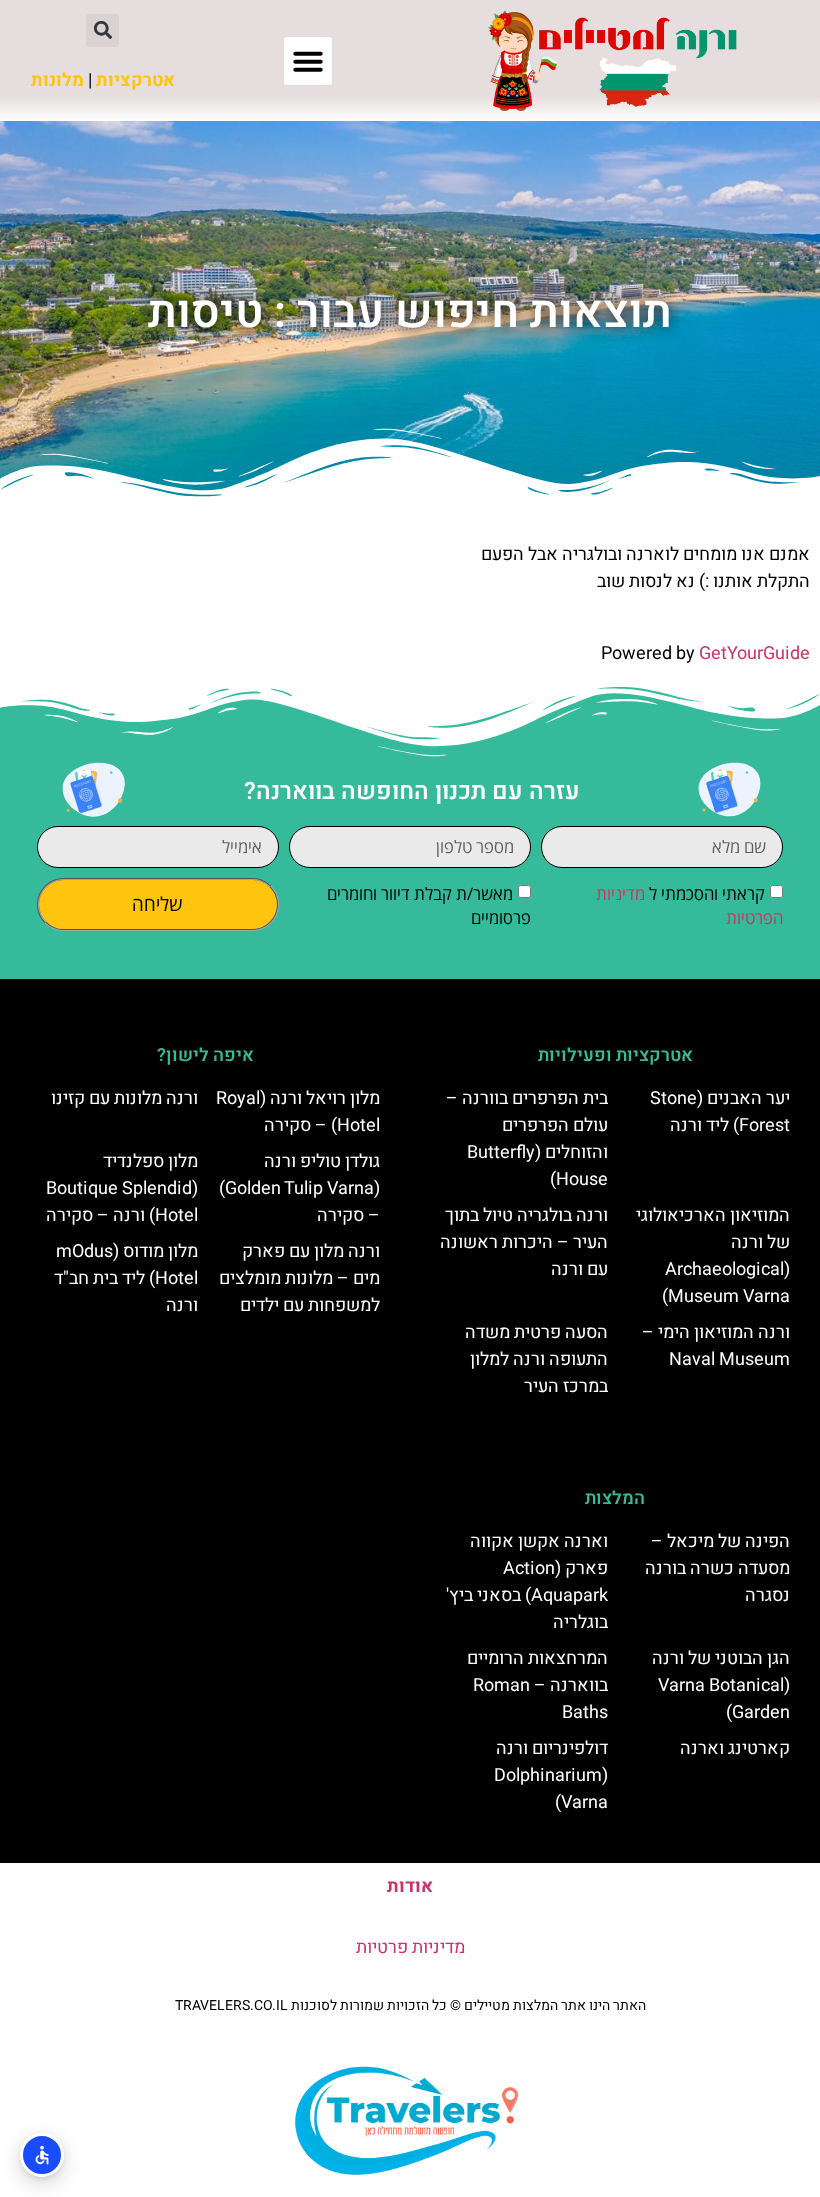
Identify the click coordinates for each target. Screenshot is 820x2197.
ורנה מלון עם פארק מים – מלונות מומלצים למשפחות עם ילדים (299, 1278)
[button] (308, 61)
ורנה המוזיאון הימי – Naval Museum (716, 1346)
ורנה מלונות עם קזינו (124, 1098)
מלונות (57, 80)
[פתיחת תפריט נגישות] (42, 2155)
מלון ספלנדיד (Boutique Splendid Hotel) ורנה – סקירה (122, 1188)
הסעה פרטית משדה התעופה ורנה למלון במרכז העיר (536, 1359)
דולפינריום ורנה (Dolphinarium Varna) (551, 1775)
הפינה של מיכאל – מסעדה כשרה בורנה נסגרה (717, 1568)
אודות (410, 1886)
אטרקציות (135, 80)
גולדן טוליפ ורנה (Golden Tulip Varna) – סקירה (299, 1188)
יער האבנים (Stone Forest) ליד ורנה (720, 1112)
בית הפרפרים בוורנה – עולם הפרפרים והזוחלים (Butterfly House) (527, 1139)
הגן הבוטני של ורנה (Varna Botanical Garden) (721, 1685)
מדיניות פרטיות (410, 1947)
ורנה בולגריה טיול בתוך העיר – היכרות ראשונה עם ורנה (524, 1242)
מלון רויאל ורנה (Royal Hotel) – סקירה (298, 1112)
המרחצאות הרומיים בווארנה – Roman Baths (537, 1685)
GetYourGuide (754, 653)
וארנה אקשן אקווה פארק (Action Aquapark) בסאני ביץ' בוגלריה (527, 1582)
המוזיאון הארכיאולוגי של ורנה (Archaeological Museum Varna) (713, 1256)
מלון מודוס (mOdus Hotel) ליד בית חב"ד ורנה (126, 1278)
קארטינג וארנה (735, 1748)
